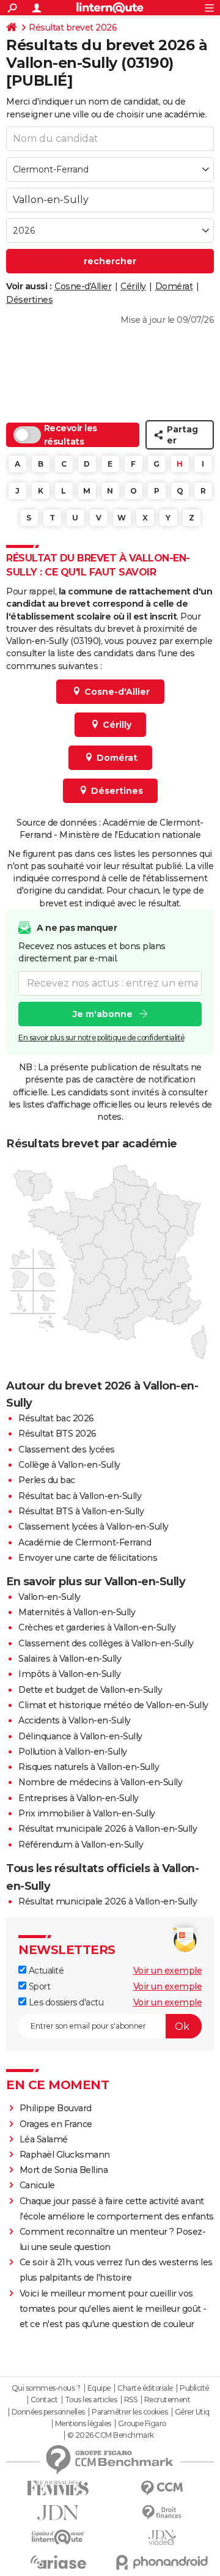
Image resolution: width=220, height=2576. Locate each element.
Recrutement (167, 2400)
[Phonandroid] (162, 2562)
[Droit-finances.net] (162, 2513)
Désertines (29, 300)
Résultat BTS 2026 (57, 1434)
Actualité (45, 1971)
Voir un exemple (168, 1971)
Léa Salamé (44, 2139)
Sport (38, 1986)
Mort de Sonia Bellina (64, 2170)
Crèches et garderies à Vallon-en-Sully (97, 1627)
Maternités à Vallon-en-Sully (77, 1612)
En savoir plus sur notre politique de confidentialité (101, 1038)
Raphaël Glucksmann (65, 2155)
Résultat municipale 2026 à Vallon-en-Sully (108, 1829)
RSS (131, 2400)
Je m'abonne (103, 1014)
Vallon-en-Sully (50, 1597)
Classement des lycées (67, 1449)
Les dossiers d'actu (65, 2002)
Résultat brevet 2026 (73, 28)
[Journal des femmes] (58, 2488)
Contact (44, 2400)
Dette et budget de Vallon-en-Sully (90, 1690)
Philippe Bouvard (56, 2108)
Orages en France (56, 2124)
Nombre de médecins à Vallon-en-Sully (100, 1782)
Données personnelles (48, 2412)
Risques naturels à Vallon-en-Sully (89, 1767)
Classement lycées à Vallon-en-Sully (94, 1527)
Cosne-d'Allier (83, 286)
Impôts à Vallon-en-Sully (69, 1674)
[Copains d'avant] (58, 2537)
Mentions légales (83, 2424)
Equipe (99, 2388)
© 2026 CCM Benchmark (111, 2435)
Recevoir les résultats (71, 435)
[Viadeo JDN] (162, 2538)
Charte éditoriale (145, 2388)
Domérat (174, 286)
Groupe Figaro (142, 2424)
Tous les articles (91, 2400)
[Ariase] (58, 2562)
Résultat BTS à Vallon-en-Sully (81, 1511)
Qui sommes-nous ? (46, 2388)
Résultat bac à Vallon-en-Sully (80, 1496)
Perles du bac (47, 1480)
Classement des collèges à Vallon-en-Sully (106, 1643)
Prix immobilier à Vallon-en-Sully (87, 1813)
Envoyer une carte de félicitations (88, 1558)
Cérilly (133, 286)
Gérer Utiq (192, 2412)
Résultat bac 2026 (56, 1418)
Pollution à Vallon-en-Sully (73, 1752)
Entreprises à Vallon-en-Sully (79, 1798)
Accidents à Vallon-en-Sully (75, 1720)
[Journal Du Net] (58, 2513)
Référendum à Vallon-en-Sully (81, 1845)
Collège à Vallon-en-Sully (69, 1465)
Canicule (37, 2185)
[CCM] (162, 2488)
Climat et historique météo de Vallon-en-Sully (113, 1705)
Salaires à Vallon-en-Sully (70, 1659)
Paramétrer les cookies (130, 2412)
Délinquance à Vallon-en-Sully (80, 1736)
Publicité (194, 2388)
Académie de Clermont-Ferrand (85, 1542)
